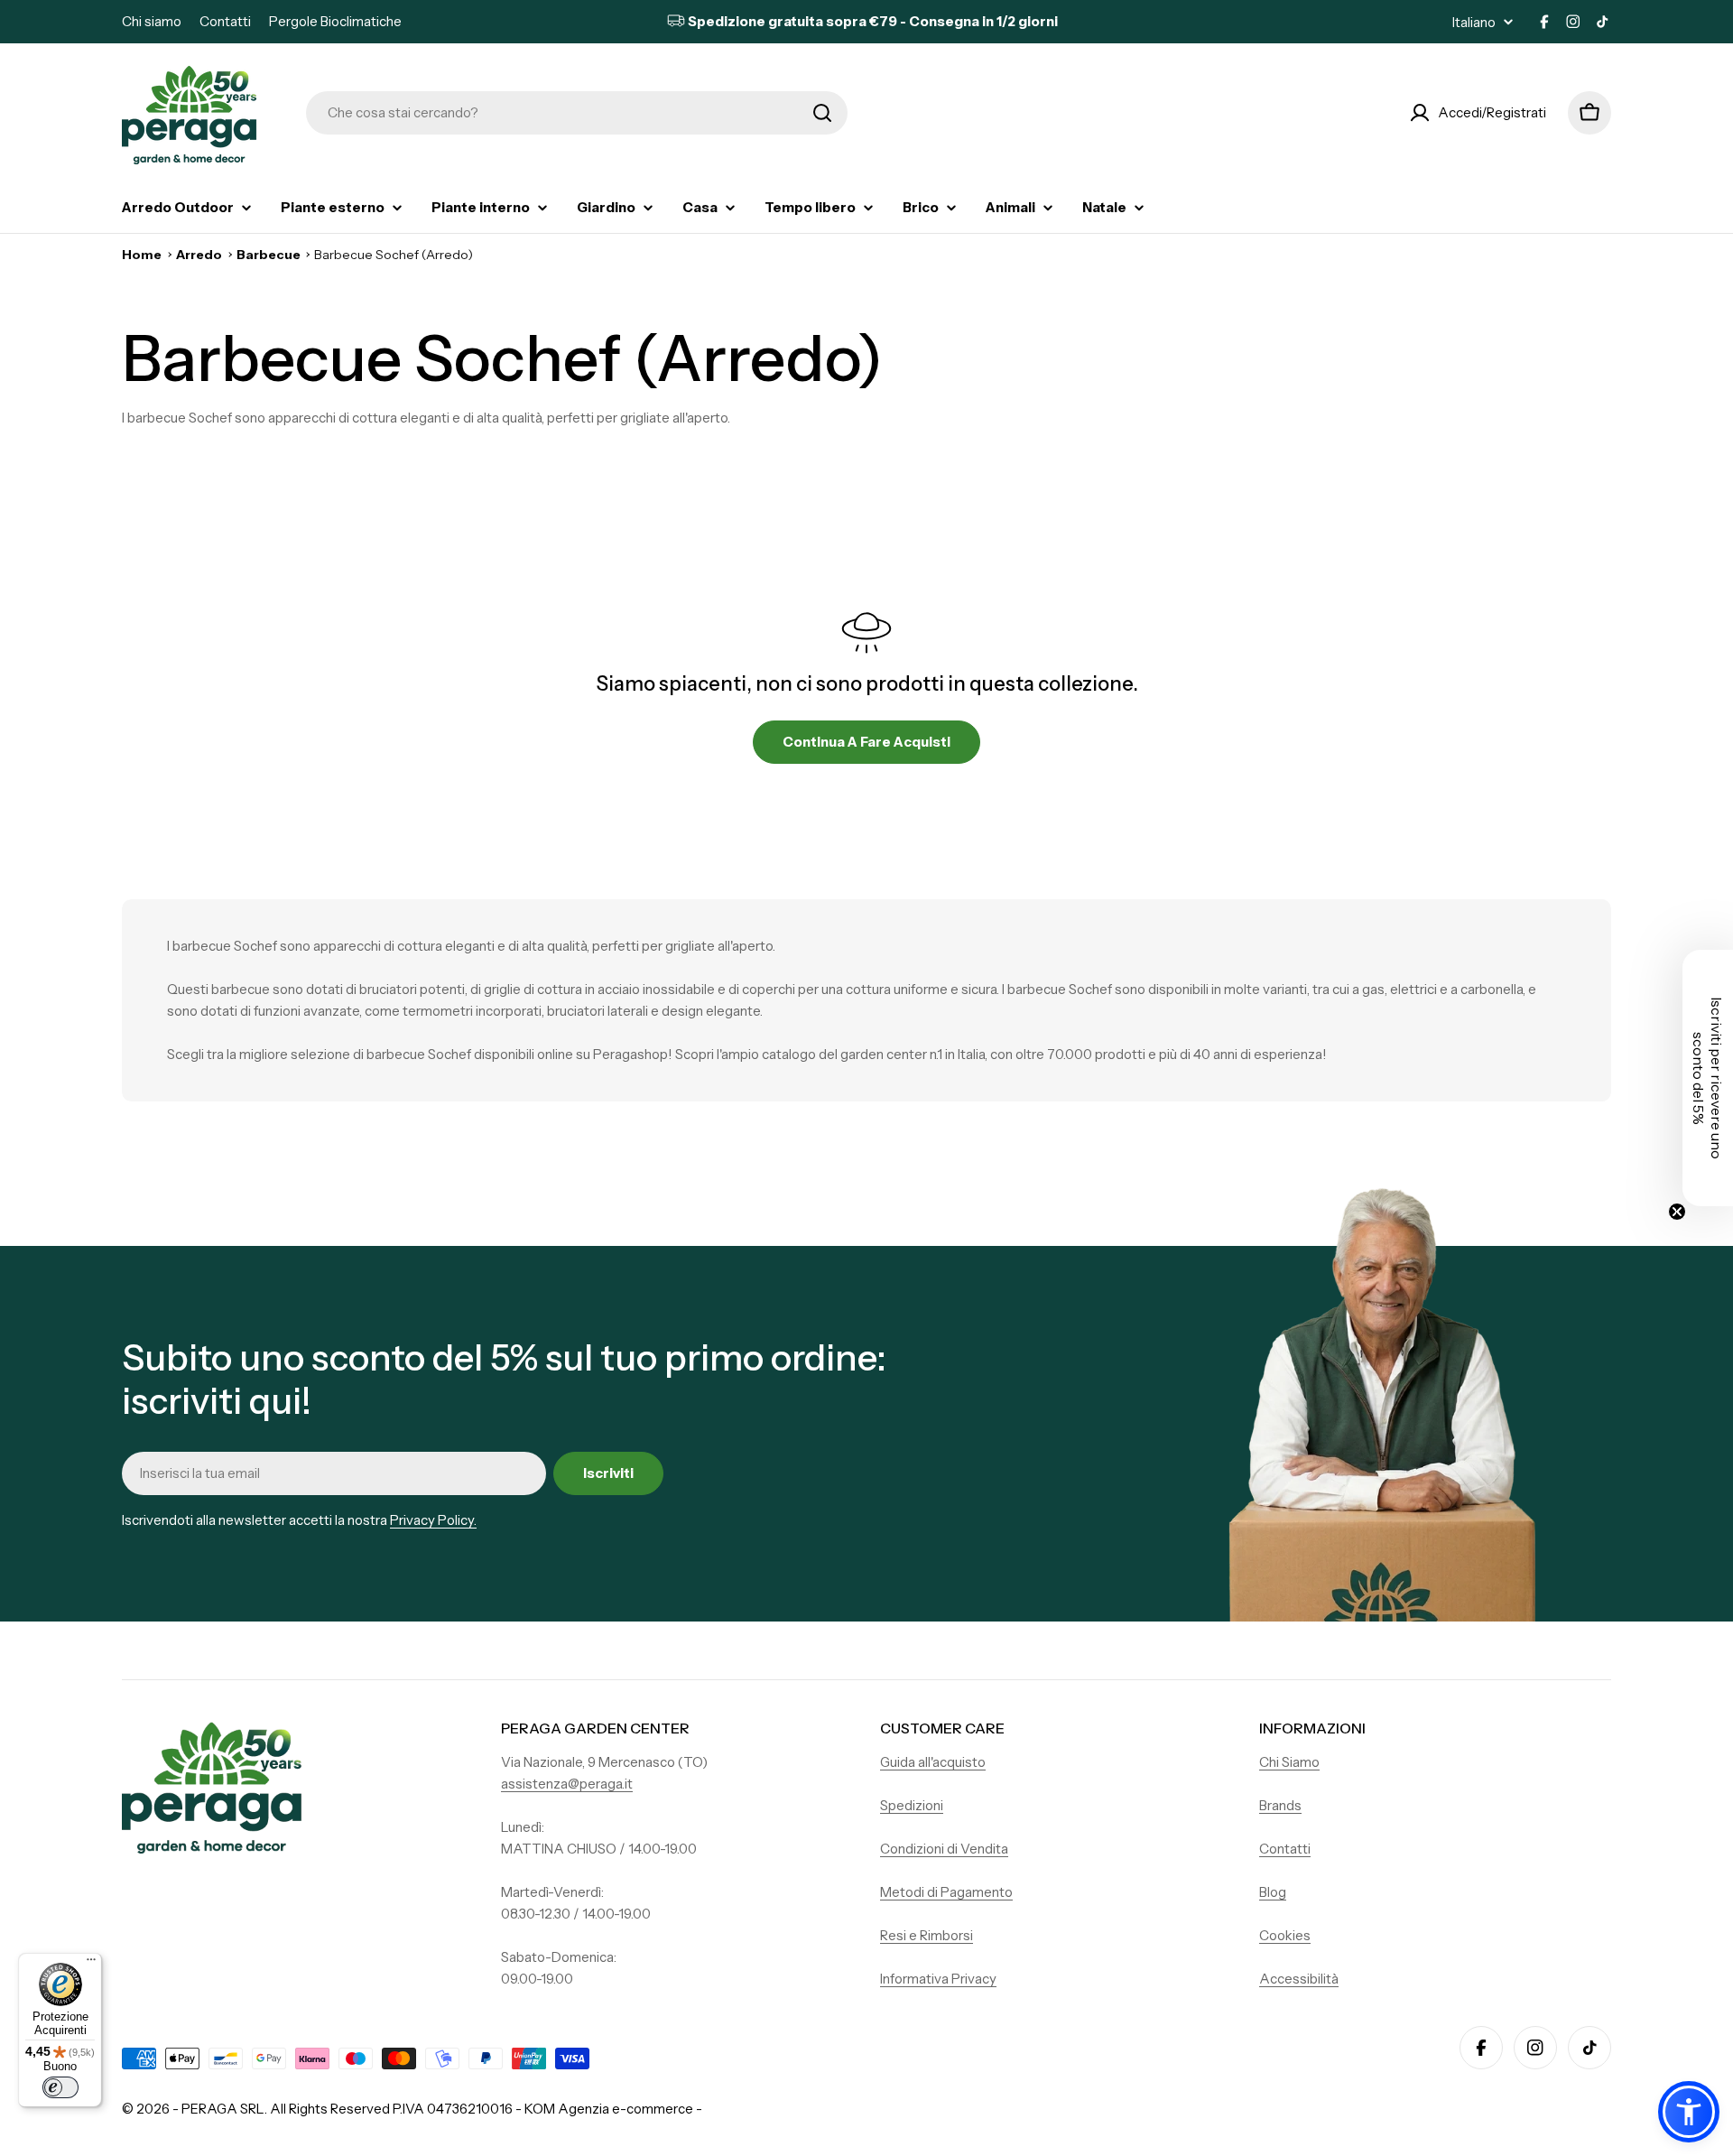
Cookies (1285, 1935)
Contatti (225, 21)
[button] (1689, 2112)
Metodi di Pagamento (946, 1892)
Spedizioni (912, 1805)
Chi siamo (152, 21)
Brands (1280, 1805)
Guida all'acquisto (933, 1762)
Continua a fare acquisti (866, 742)
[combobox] (577, 113)
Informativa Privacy (938, 1979)
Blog (1273, 1892)
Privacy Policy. (433, 1520)
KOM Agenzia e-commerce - (613, 2109)
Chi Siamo (1289, 1762)
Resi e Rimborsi (927, 1935)
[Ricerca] (822, 113)
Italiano (1474, 22)
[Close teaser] (1677, 1212)
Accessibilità (1299, 1979)
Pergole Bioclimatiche (335, 21)
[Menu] (91, 1964)
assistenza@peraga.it (567, 1784)
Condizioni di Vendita (944, 1849)
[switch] (60, 2087)
